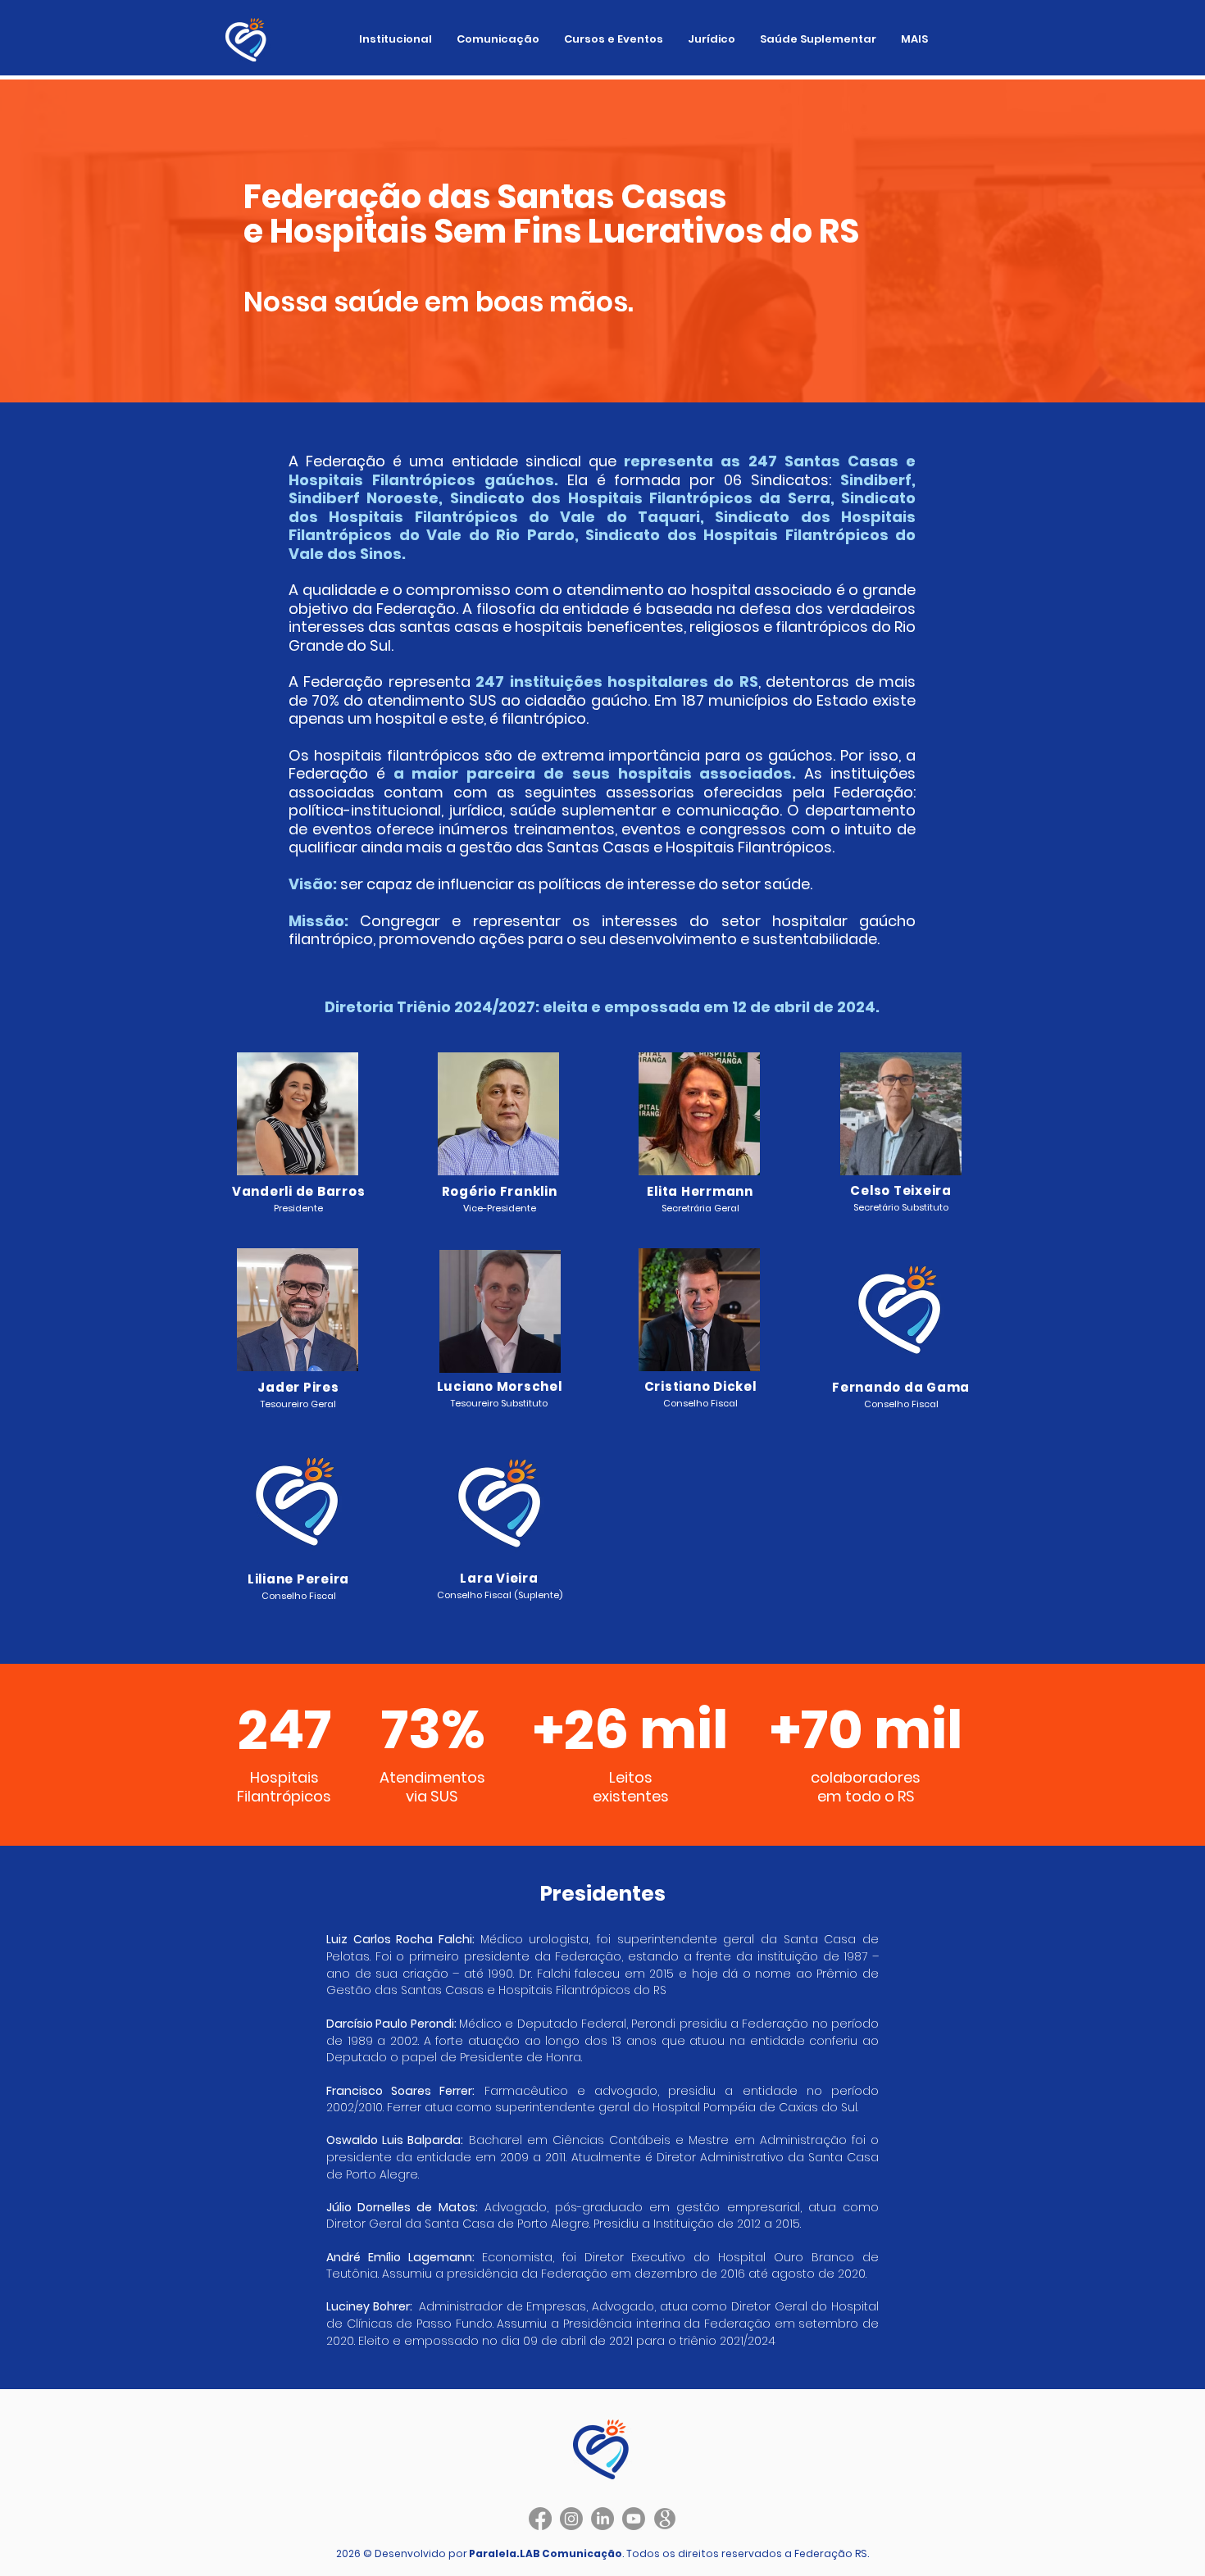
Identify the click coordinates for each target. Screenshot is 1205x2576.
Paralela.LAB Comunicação (546, 2553)
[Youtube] (634, 2519)
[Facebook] (540, 2519)
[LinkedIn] (602, 2519)
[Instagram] (571, 2519)
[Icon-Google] (665, 2519)
